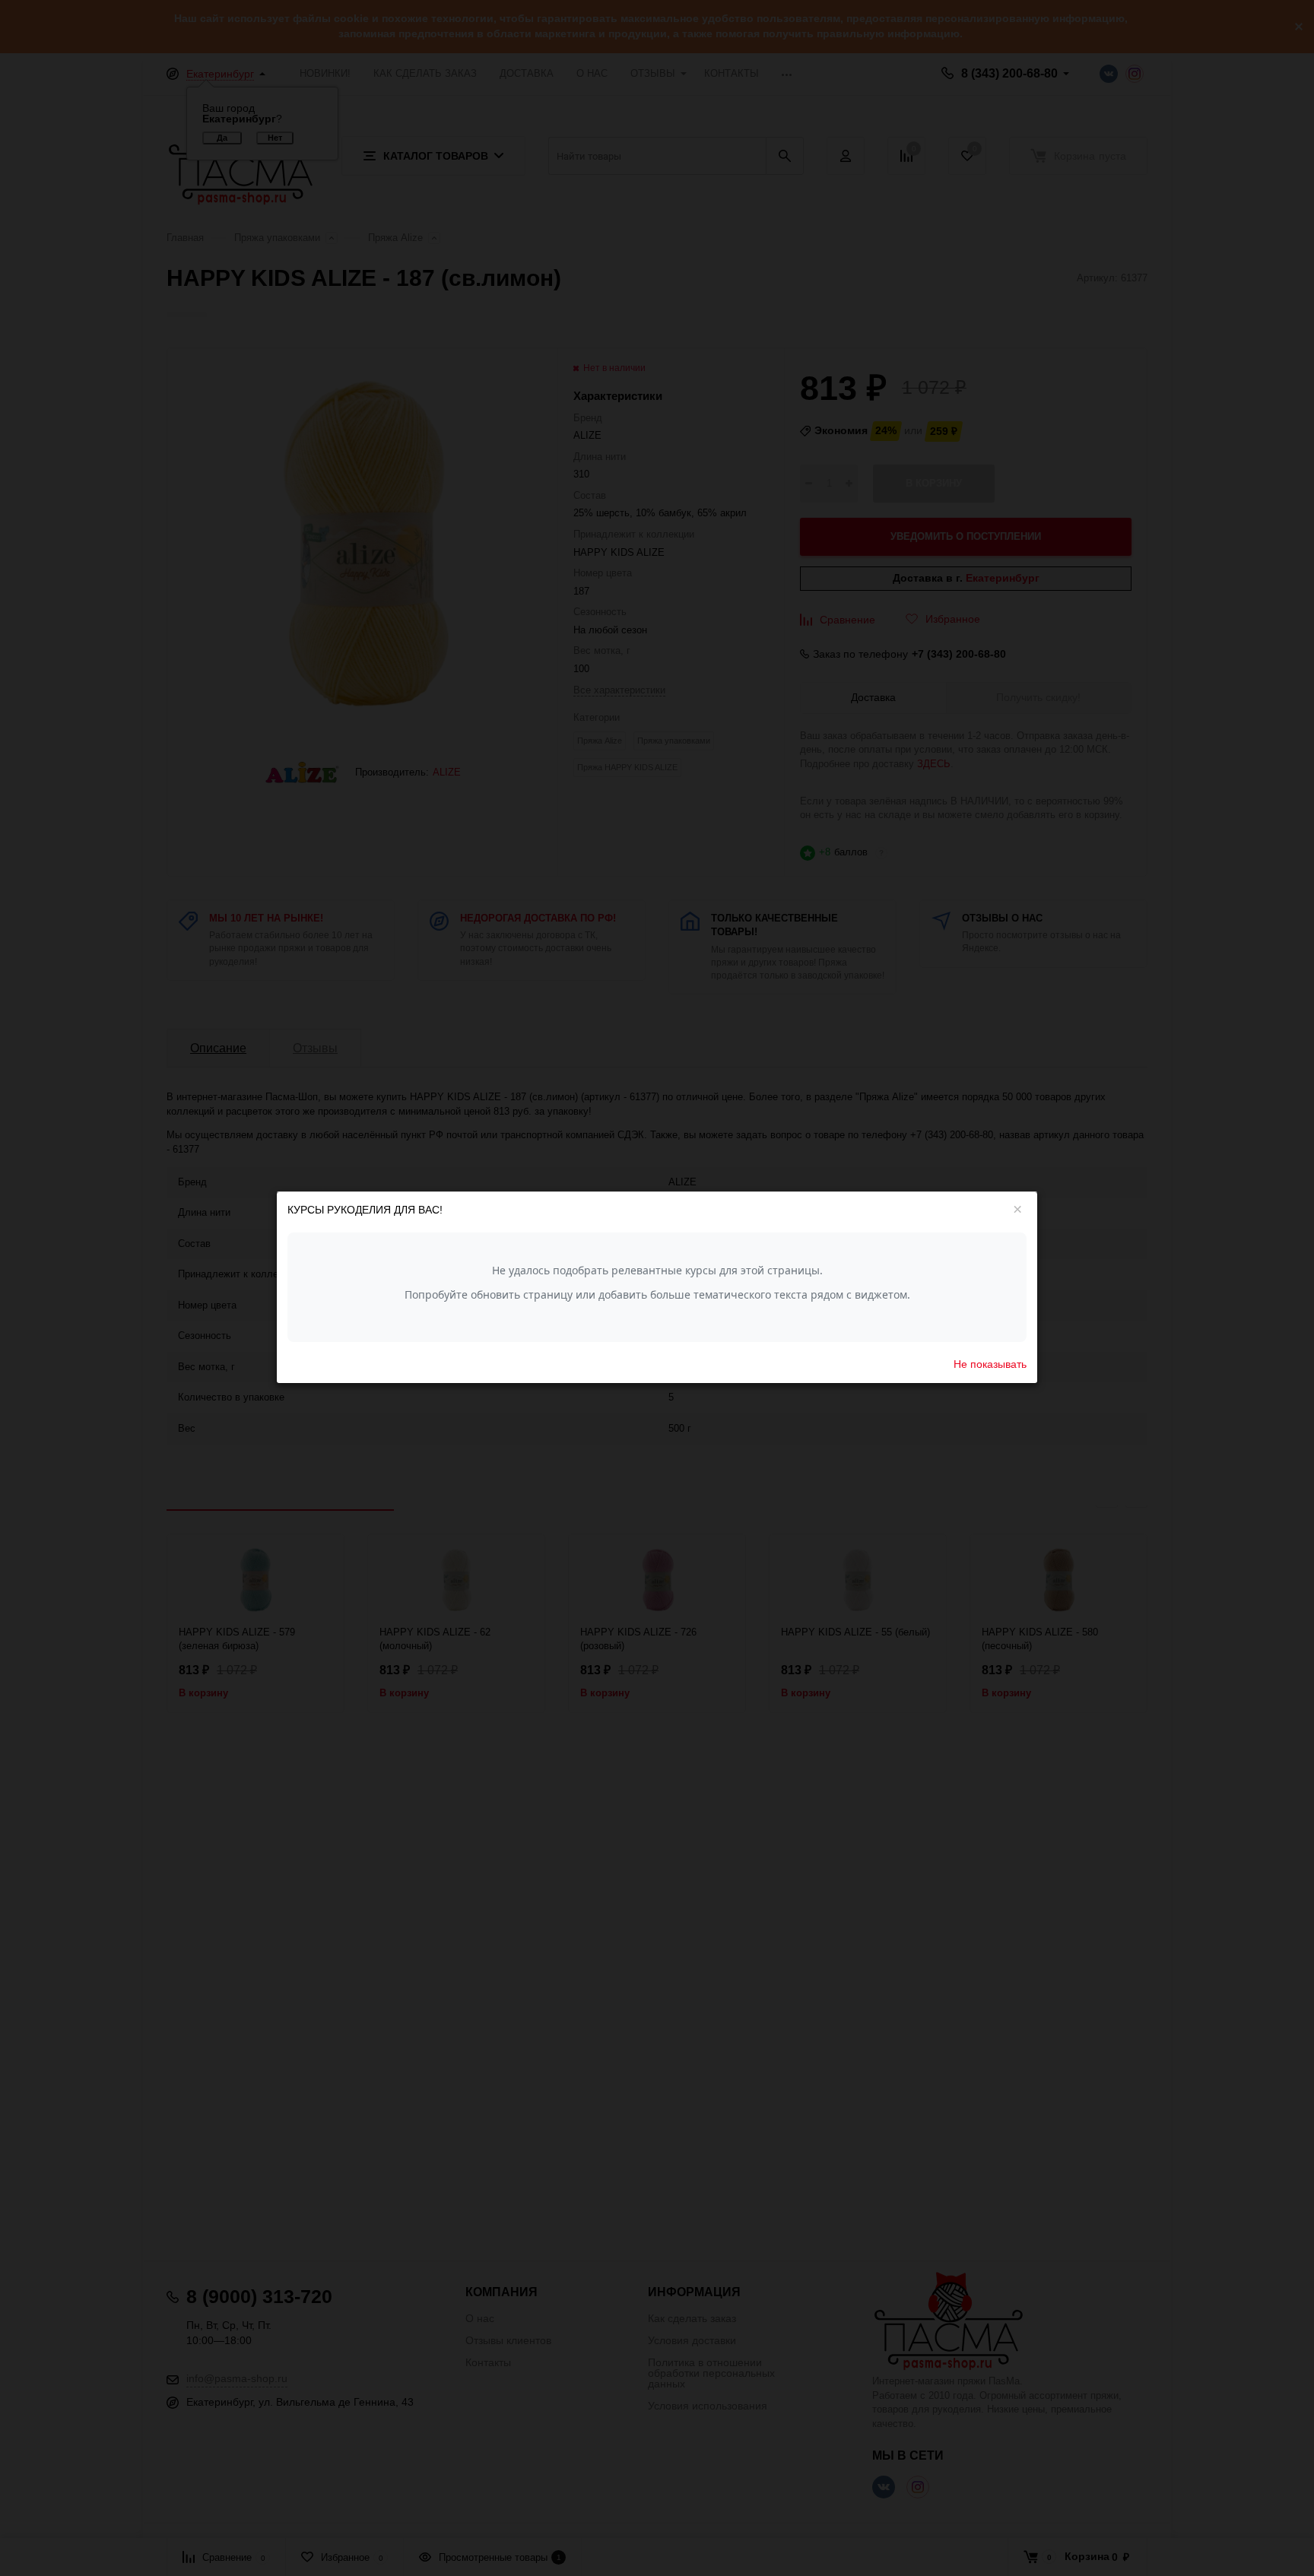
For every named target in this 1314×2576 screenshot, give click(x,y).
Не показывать (990, 1365)
